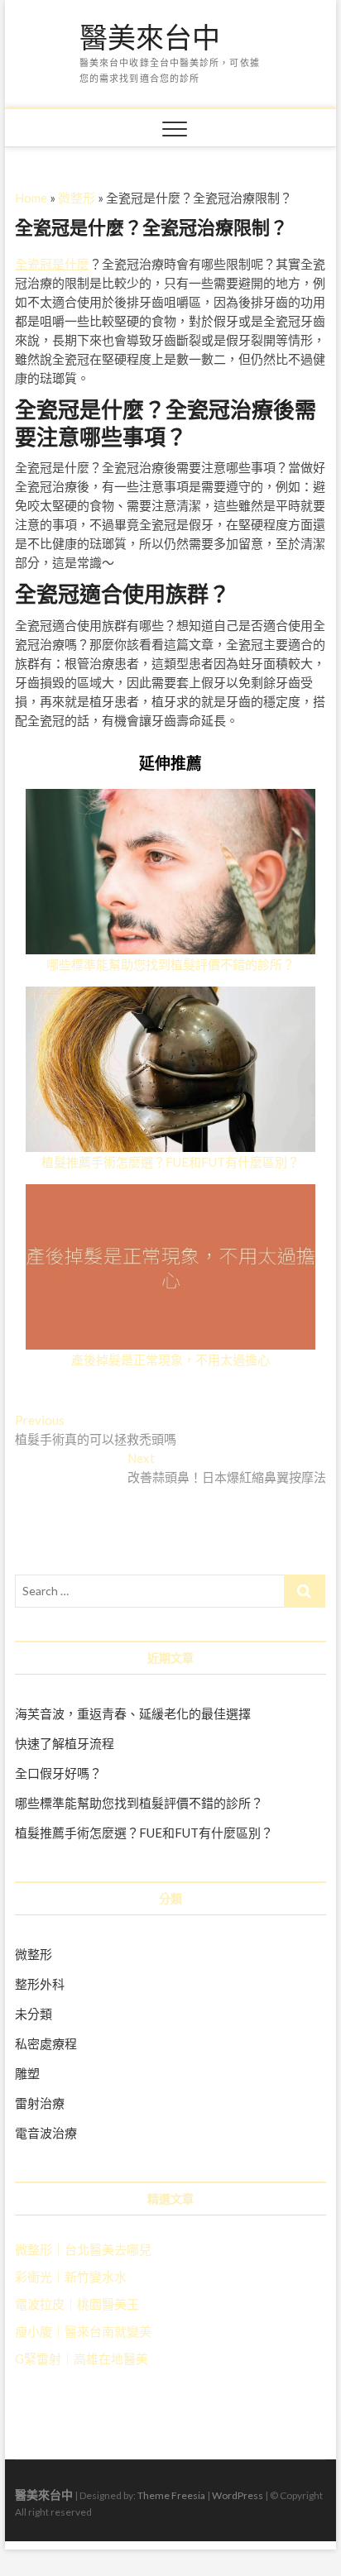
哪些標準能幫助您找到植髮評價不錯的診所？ (170, 964)
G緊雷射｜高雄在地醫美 (82, 2359)
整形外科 (40, 1984)
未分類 (34, 2014)
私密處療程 (46, 2043)
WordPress (238, 2495)
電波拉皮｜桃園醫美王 (77, 2304)
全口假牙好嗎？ (58, 1773)
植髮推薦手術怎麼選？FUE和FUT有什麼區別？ (170, 1162)
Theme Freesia (171, 2495)
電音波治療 (46, 2133)
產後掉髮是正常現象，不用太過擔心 (170, 1360)
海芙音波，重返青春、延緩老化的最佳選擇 (133, 1713)
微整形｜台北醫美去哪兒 (83, 2249)
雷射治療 (40, 2103)
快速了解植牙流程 (65, 1743)
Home (31, 198)
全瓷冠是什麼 (52, 264)
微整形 (77, 198)
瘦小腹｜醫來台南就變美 (83, 2331)
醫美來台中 (150, 38)
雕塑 (27, 2073)
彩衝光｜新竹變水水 (71, 2277)
